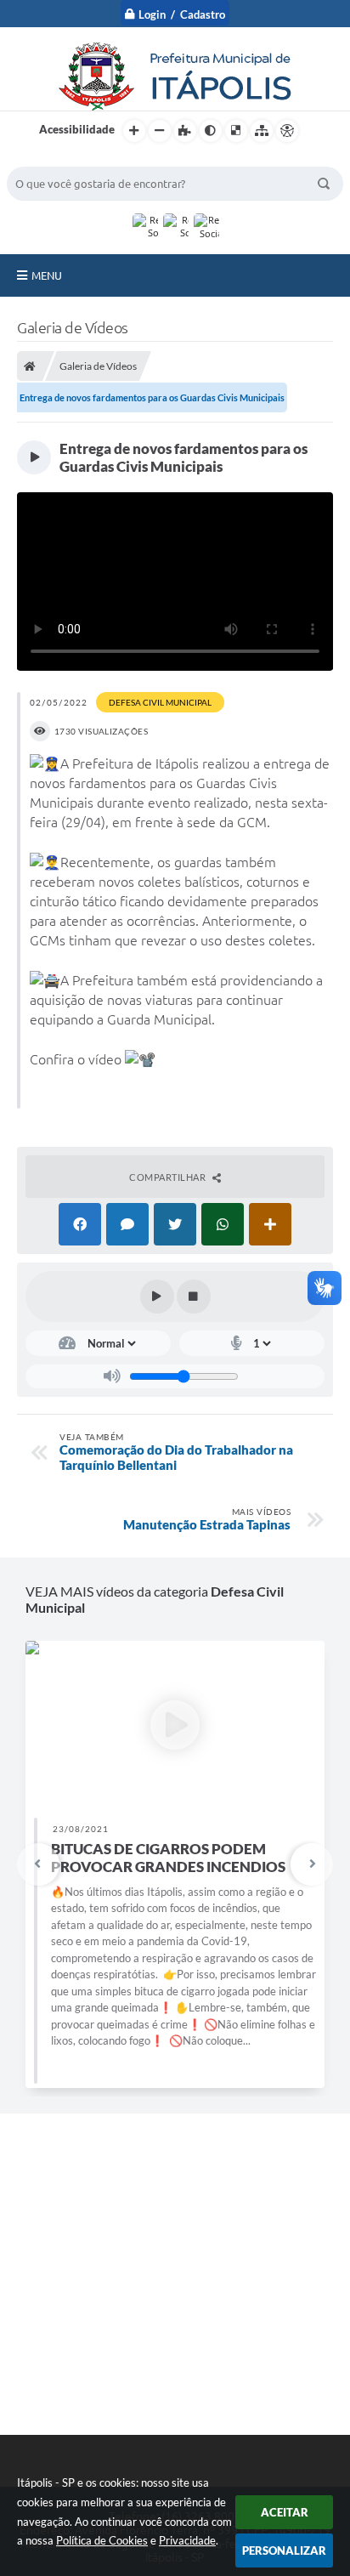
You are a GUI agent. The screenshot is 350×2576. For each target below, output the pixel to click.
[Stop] (194, 1297)
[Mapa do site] (262, 131)
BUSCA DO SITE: (57, 159)
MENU (47, 275)
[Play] (157, 1297)
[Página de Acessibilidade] (287, 131)
